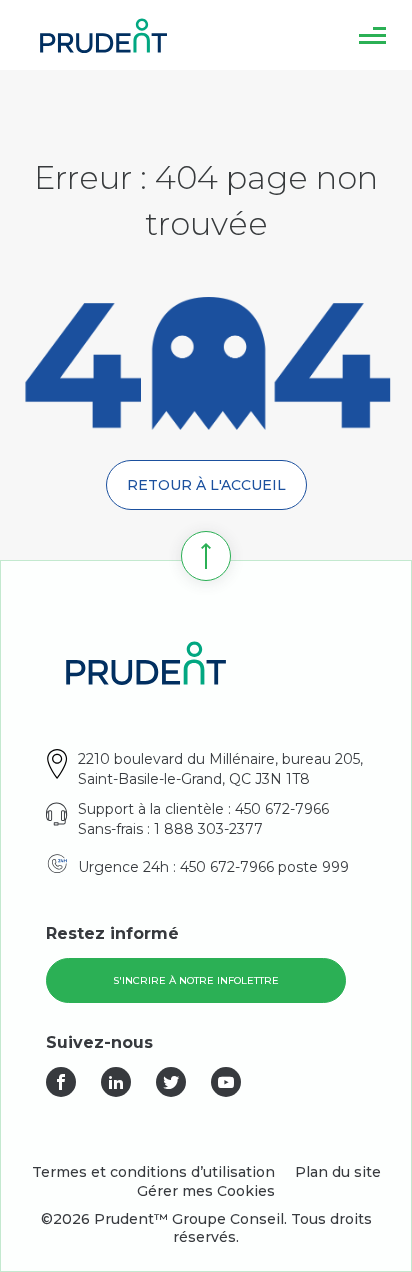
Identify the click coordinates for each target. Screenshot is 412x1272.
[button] (372, 35)
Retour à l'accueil (206, 485)
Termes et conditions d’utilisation (153, 1172)
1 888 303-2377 (208, 829)
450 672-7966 (282, 809)
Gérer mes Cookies (206, 1191)
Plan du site (338, 1172)
